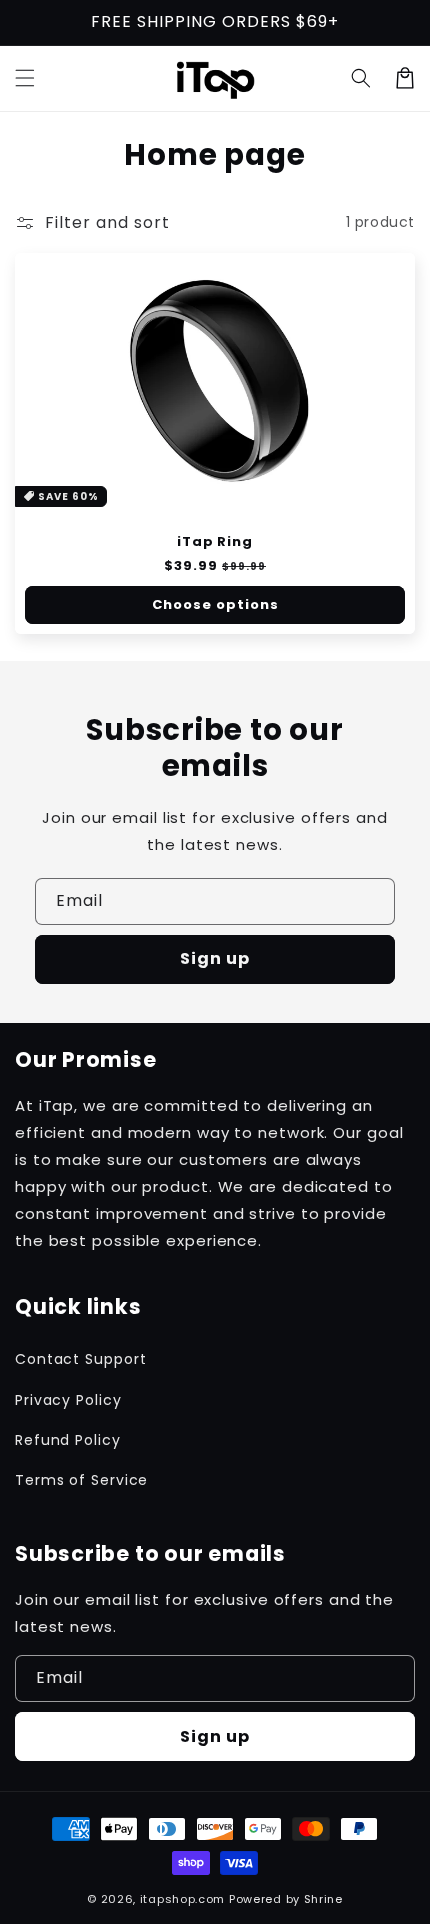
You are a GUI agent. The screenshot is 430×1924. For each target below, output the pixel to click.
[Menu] (25, 78)
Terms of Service (81, 1480)
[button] (361, 78)
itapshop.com (182, 1899)
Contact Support (81, 1359)
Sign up (215, 958)
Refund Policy (68, 1440)
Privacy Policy (68, 1400)
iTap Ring (214, 542)
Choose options (215, 604)
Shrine (323, 1899)
